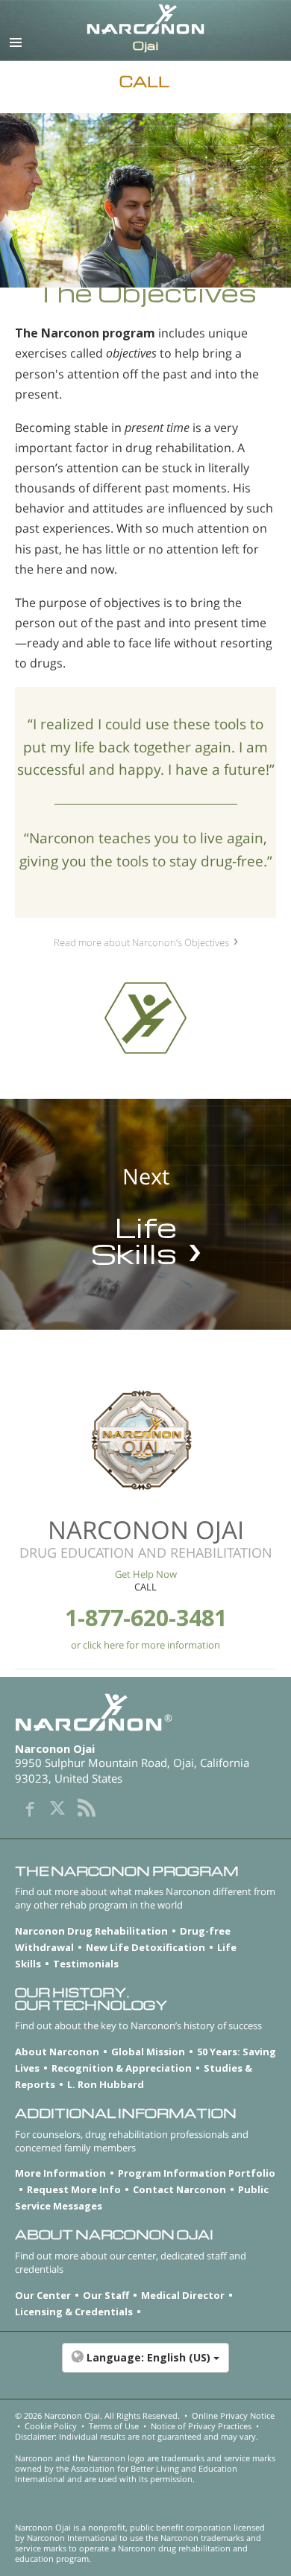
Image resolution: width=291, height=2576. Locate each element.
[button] (145, 2365)
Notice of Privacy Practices (201, 2426)
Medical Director (183, 2295)
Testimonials (86, 1964)
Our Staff (106, 2295)
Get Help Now (146, 1574)
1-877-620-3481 (146, 1618)
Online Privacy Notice (233, 2415)
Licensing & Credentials (74, 2312)
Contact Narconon (179, 2189)
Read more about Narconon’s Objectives (141, 942)
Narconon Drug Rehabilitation (91, 1931)
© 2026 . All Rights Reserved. (97, 2415)
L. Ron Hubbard (106, 2084)
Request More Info (74, 2189)
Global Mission (148, 2052)
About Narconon (57, 2052)
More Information (60, 2173)
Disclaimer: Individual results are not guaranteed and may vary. (137, 2436)
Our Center (43, 2295)
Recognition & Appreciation (122, 2068)
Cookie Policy (51, 2426)
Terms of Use (114, 2426)
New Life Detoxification (145, 1947)
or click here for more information (145, 1645)
